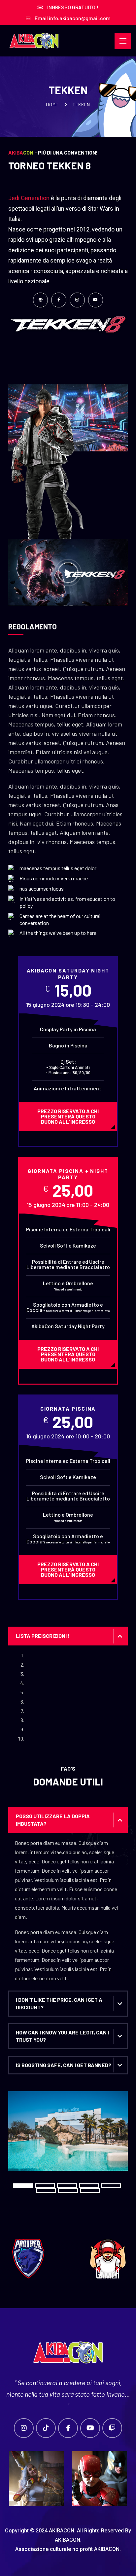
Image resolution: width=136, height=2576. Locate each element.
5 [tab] (111, 2186)
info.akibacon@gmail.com (80, 18)
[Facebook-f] (59, 300)
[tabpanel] (68, 2136)
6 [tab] (46, 2191)
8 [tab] (90, 2191)
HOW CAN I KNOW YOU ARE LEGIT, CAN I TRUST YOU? (62, 2036)
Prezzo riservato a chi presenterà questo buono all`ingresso (68, 1116)
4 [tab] (89, 2186)
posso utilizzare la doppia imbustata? (53, 1820)
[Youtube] (96, 300)
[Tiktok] (46, 2428)
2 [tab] (45, 2186)
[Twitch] (112, 2428)
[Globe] (41, 300)
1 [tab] (23, 2186)
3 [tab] (67, 2186)
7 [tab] (68, 2191)
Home (52, 105)
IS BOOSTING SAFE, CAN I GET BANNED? (64, 2065)
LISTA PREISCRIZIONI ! (43, 1636)
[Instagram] (77, 300)
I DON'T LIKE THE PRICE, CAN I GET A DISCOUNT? (59, 2003)
